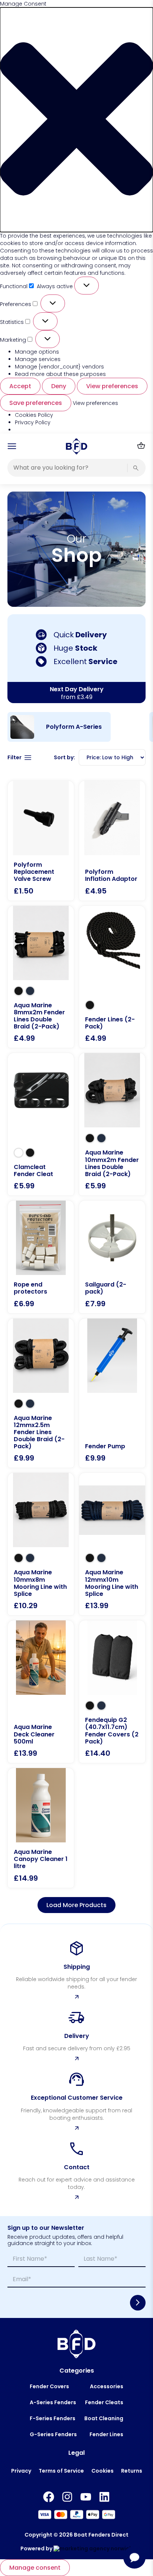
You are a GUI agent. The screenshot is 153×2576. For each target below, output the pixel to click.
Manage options (37, 352)
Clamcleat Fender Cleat (33, 1171)
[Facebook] (49, 2497)
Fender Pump (105, 1446)
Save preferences (36, 403)
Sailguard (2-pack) (106, 1288)
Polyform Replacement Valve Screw (34, 872)
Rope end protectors (30, 1288)
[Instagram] (67, 2497)
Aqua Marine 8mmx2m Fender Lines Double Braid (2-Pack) (39, 1016)
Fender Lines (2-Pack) (110, 1023)
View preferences (112, 386)
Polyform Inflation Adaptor (111, 875)
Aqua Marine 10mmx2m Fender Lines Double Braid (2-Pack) (112, 1163)
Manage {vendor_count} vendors (59, 367)
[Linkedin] (104, 2497)
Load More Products (76, 1905)
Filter (14, 758)
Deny (59, 386)
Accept (20, 386)
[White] (19, 1153)
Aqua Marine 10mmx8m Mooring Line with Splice (40, 1583)
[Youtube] (86, 2497)
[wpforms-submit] (138, 2303)
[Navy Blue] (101, 1706)
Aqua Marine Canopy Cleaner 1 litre (41, 1859)
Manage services (38, 359)
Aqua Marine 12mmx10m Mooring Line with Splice (112, 1583)
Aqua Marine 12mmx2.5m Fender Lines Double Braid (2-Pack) (39, 1432)
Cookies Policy (34, 415)
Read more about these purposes (60, 374)
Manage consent (35, 2568)
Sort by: (64, 757)
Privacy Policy (33, 422)
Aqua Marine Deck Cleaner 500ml (34, 1734)
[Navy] (30, 991)
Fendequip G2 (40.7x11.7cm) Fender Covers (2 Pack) (112, 1731)
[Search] (136, 468)
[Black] (19, 991)
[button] (76, 120)
